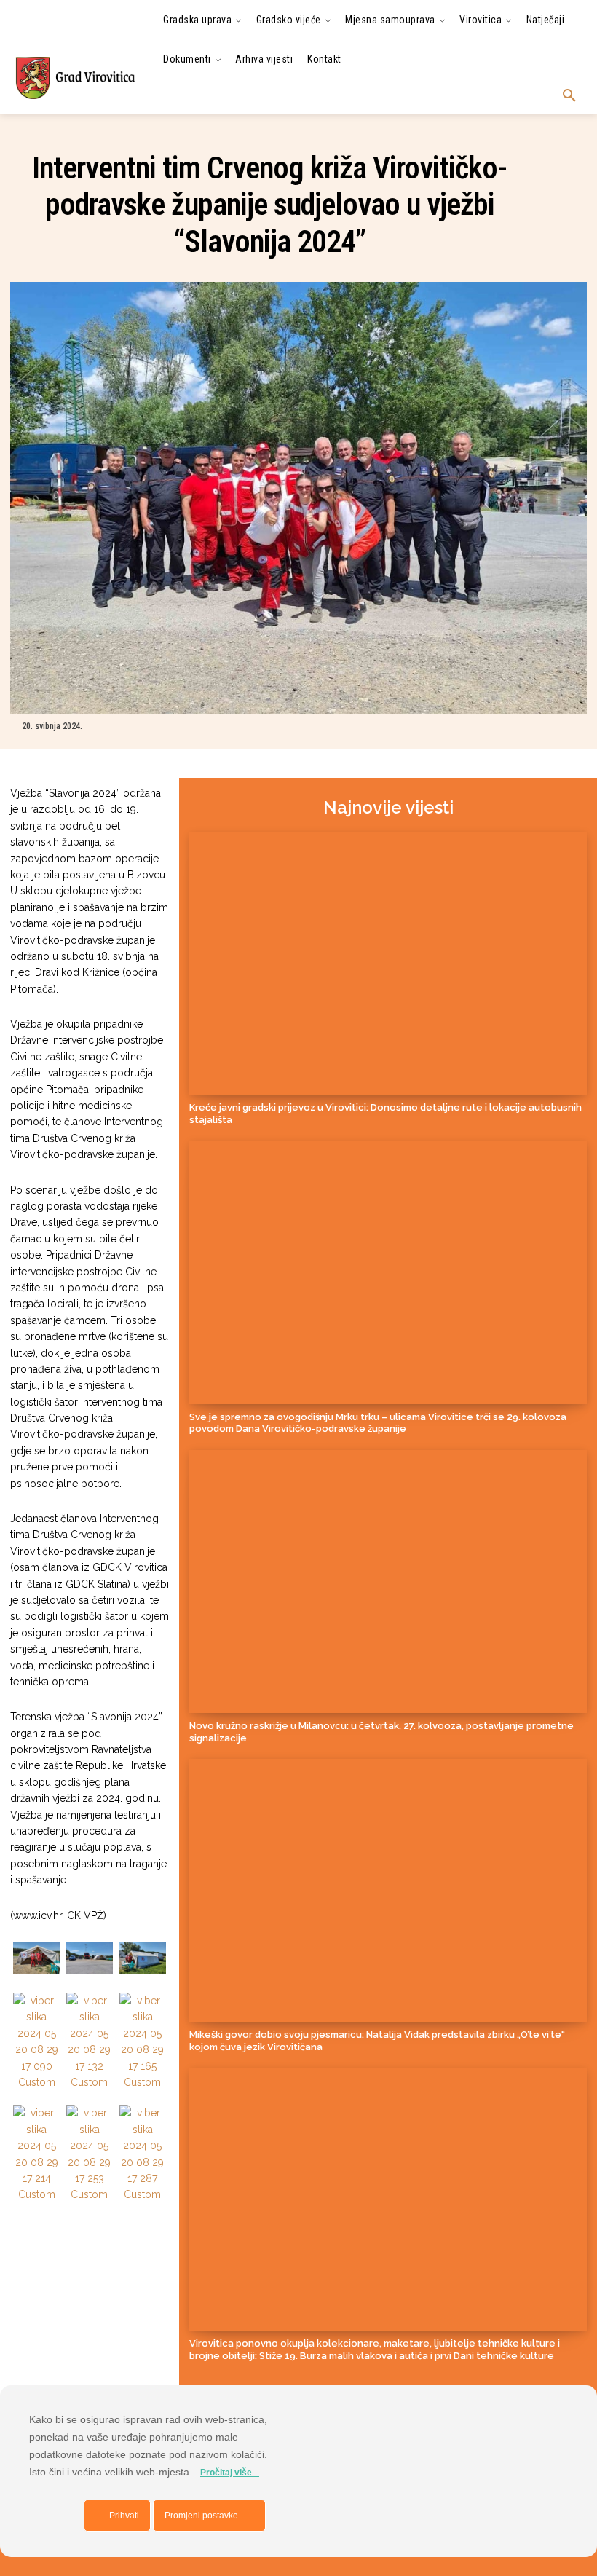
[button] (569, 96)
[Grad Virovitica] (75, 78)
